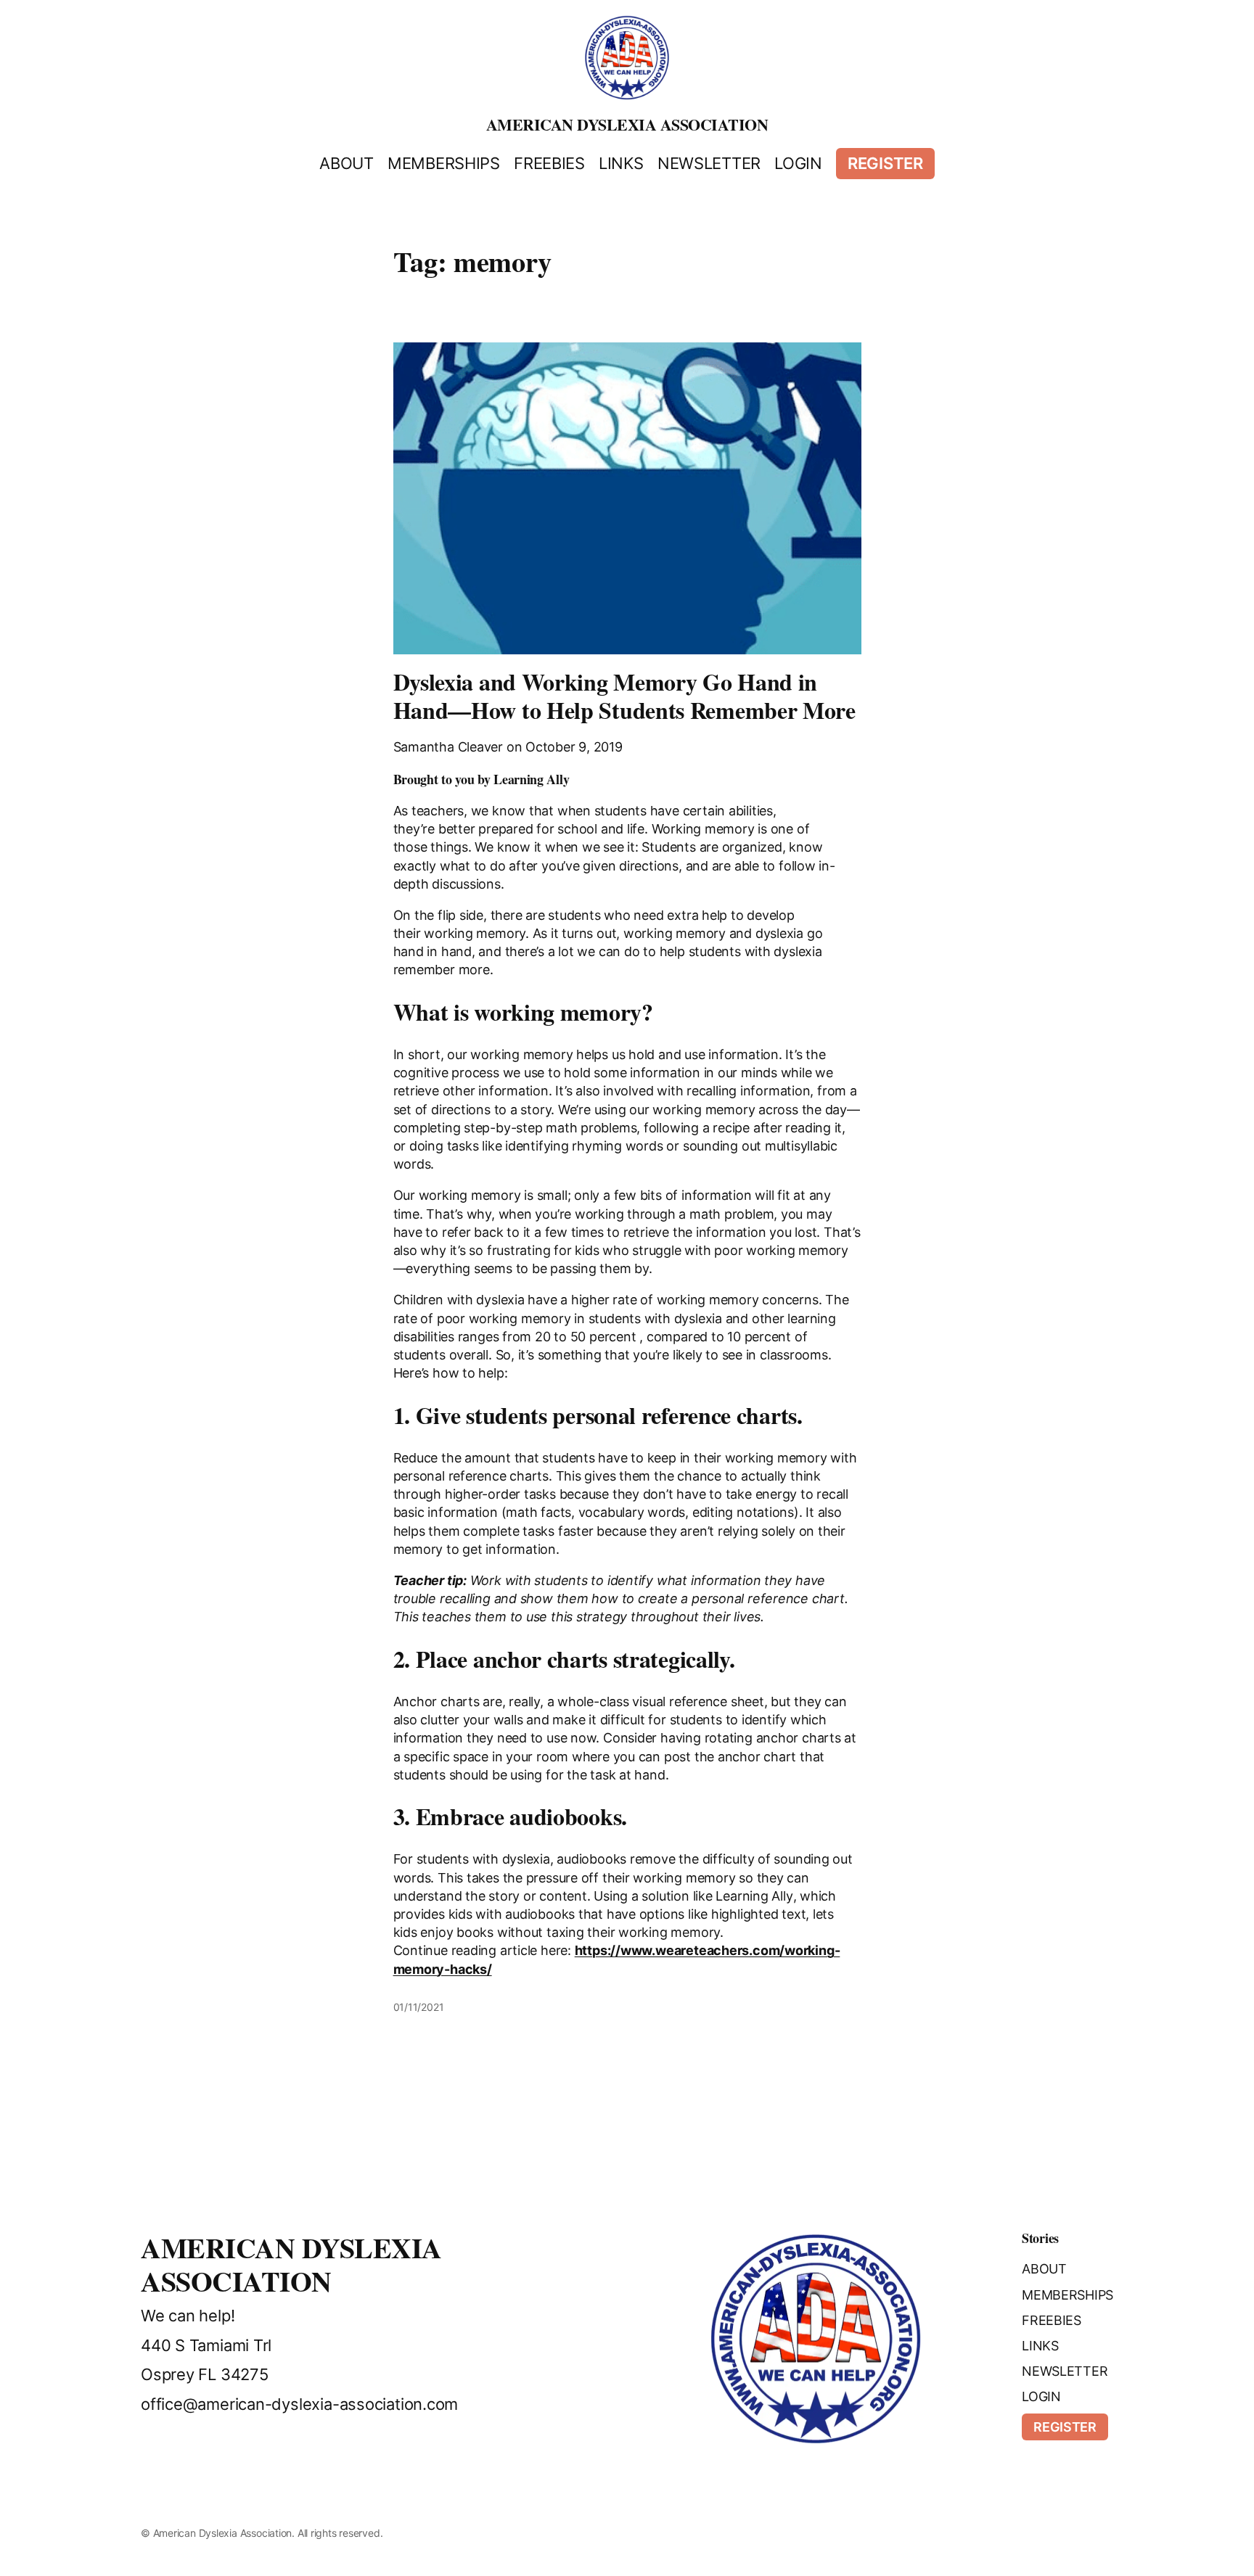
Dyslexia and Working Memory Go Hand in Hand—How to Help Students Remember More (624, 696)
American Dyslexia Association (627, 124)
